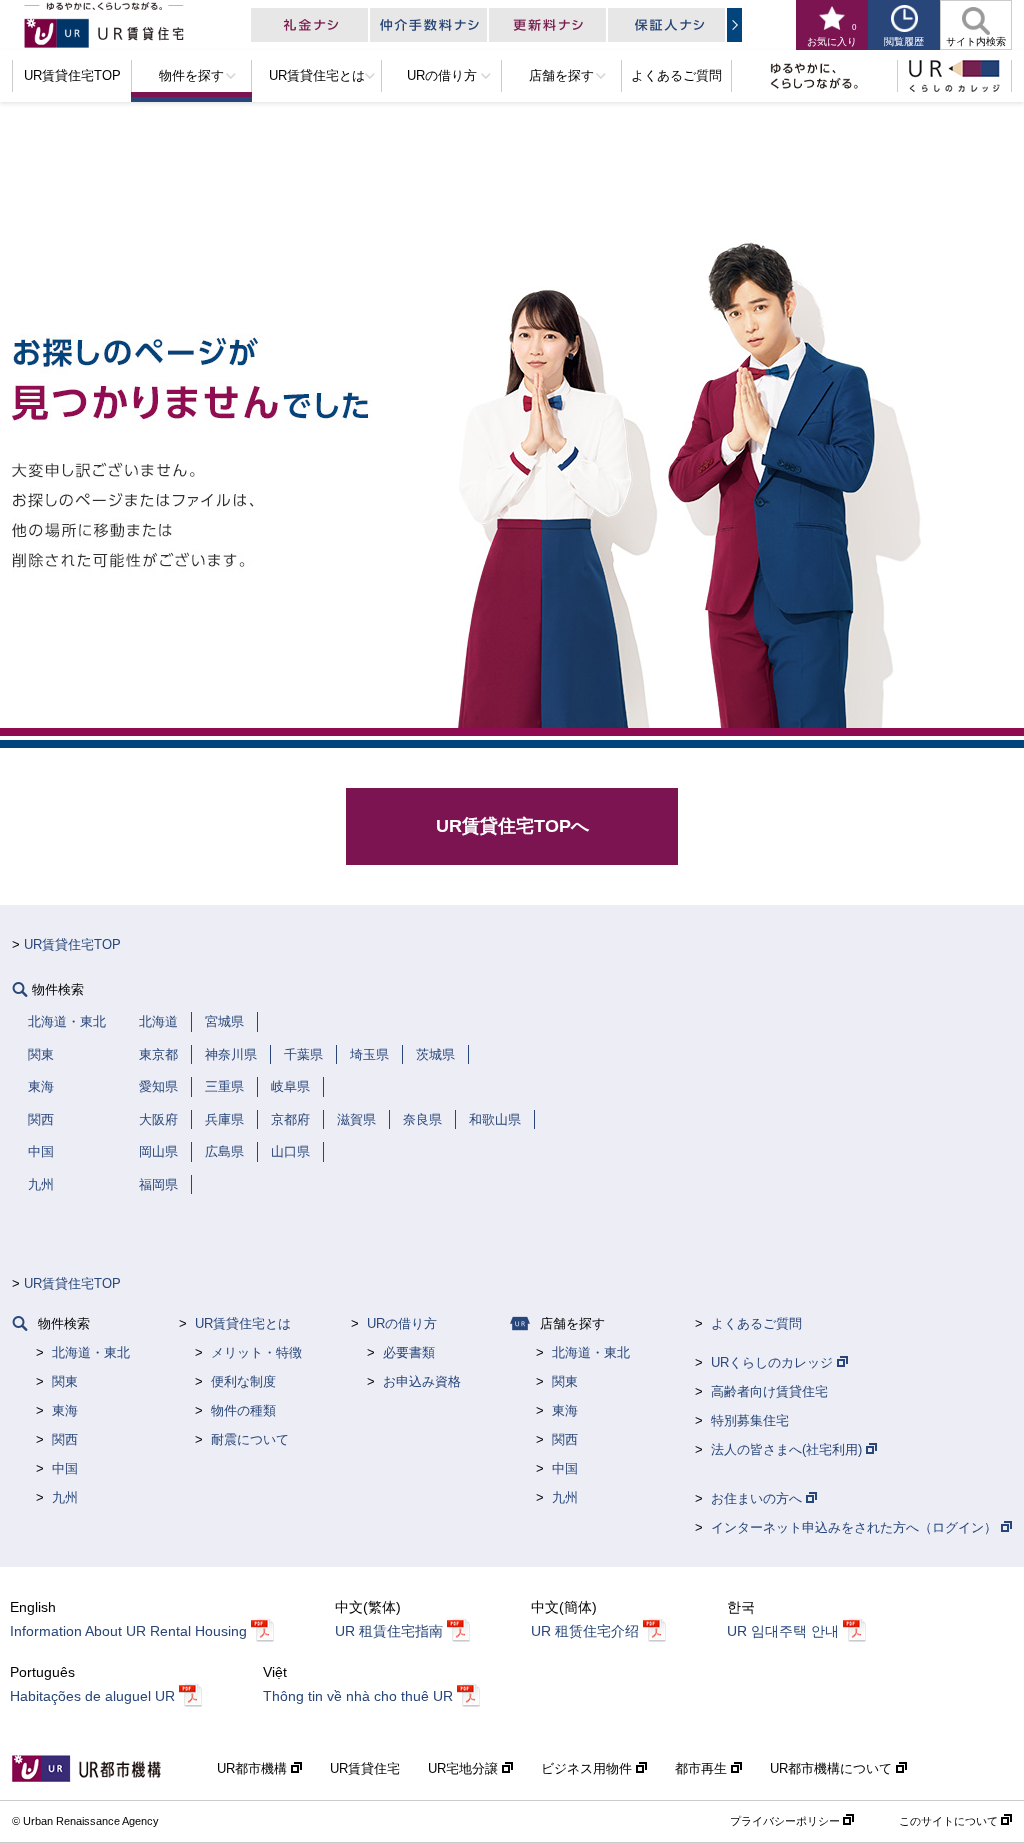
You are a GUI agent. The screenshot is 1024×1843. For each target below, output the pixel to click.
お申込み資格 (422, 1381)
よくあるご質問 (756, 1323)
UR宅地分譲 (465, 1768)
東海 (65, 1410)
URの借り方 (402, 1323)
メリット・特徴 (256, 1352)
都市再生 (703, 1768)
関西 (65, 1439)
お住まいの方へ (758, 1498)
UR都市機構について (833, 1768)
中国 (65, 1468)
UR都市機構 (254, 1768)
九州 (65, 1497)
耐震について (250, 1439)
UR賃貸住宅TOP (72, 944)
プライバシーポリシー (786, 1821)
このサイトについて (950, 1821)
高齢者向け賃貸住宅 (769, 1391)
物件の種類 (243, 1410)
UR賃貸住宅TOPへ (512, 826)
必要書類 (409, 1352)
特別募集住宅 (750, 1420)
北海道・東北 (91, 1352)
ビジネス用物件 (588, 1768)
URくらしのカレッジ (774, 1362)
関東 (65, 1381)
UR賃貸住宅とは (243, 1323)
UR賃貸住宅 (365, 1768)
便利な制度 (243, 1381)
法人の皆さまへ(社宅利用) (788, 1449)
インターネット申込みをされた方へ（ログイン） (856, 1527)
